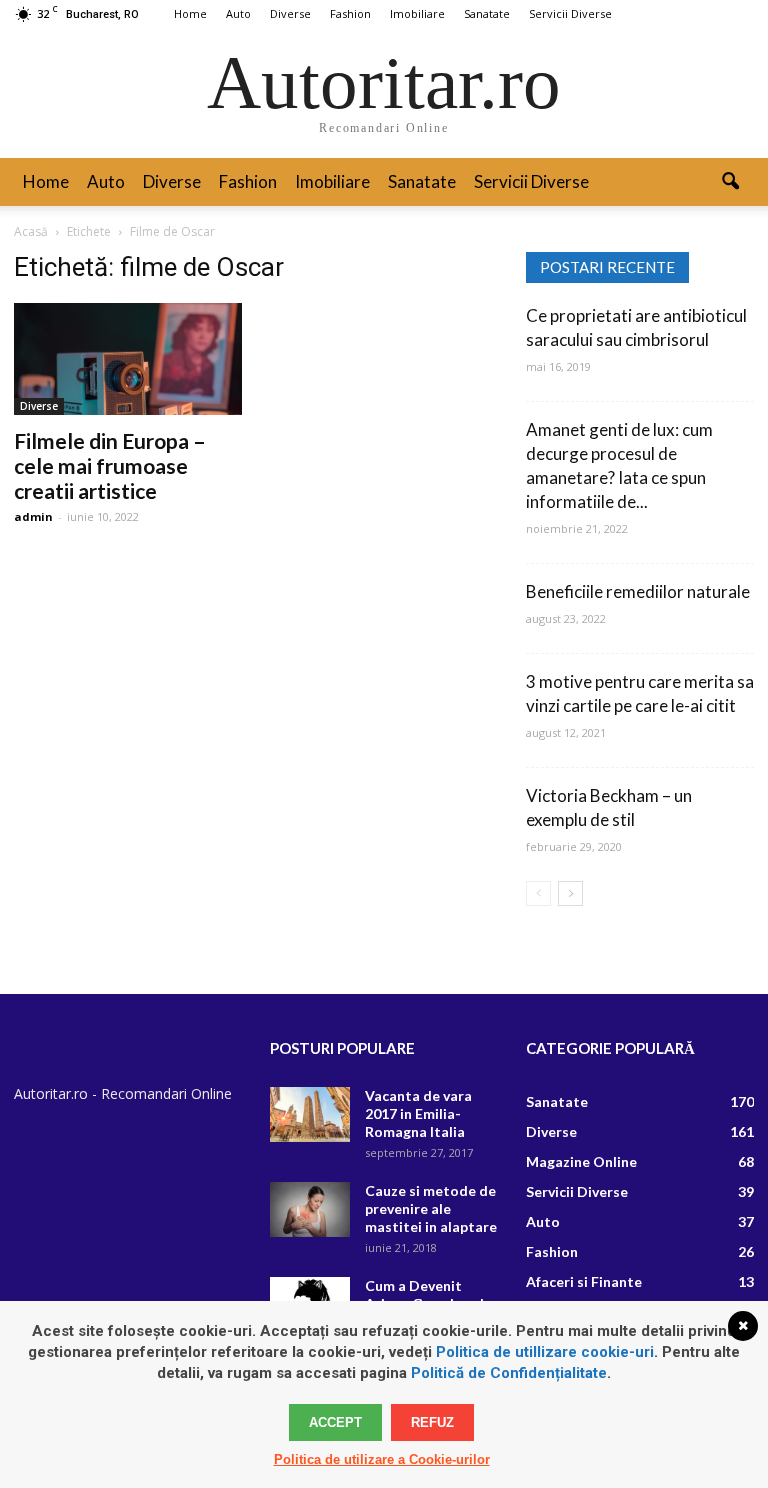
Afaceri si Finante (584, 1281)
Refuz (432, 1422)
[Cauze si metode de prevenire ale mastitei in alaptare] (310, 1209)
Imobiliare (417, 13)
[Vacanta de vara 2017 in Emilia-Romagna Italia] (310, 1114)
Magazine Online (581, 1161)
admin (33, 516)
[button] (730, 182)
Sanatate (487, 13)
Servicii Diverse (570, 13)
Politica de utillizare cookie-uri (545, 1352)
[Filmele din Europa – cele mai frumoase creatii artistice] (128, 359)
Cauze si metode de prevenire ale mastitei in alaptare (431, 1208)
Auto (238, 13)
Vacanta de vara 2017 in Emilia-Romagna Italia (418, 1113)
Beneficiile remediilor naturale (638, 591)
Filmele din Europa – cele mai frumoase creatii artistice (110, 465)
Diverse (290, 13)
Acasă (31, 231)
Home (190, 13)
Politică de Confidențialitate (509, 1373)
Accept (335, 1422)
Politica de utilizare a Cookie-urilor (382, 1459)
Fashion (350, 13)
